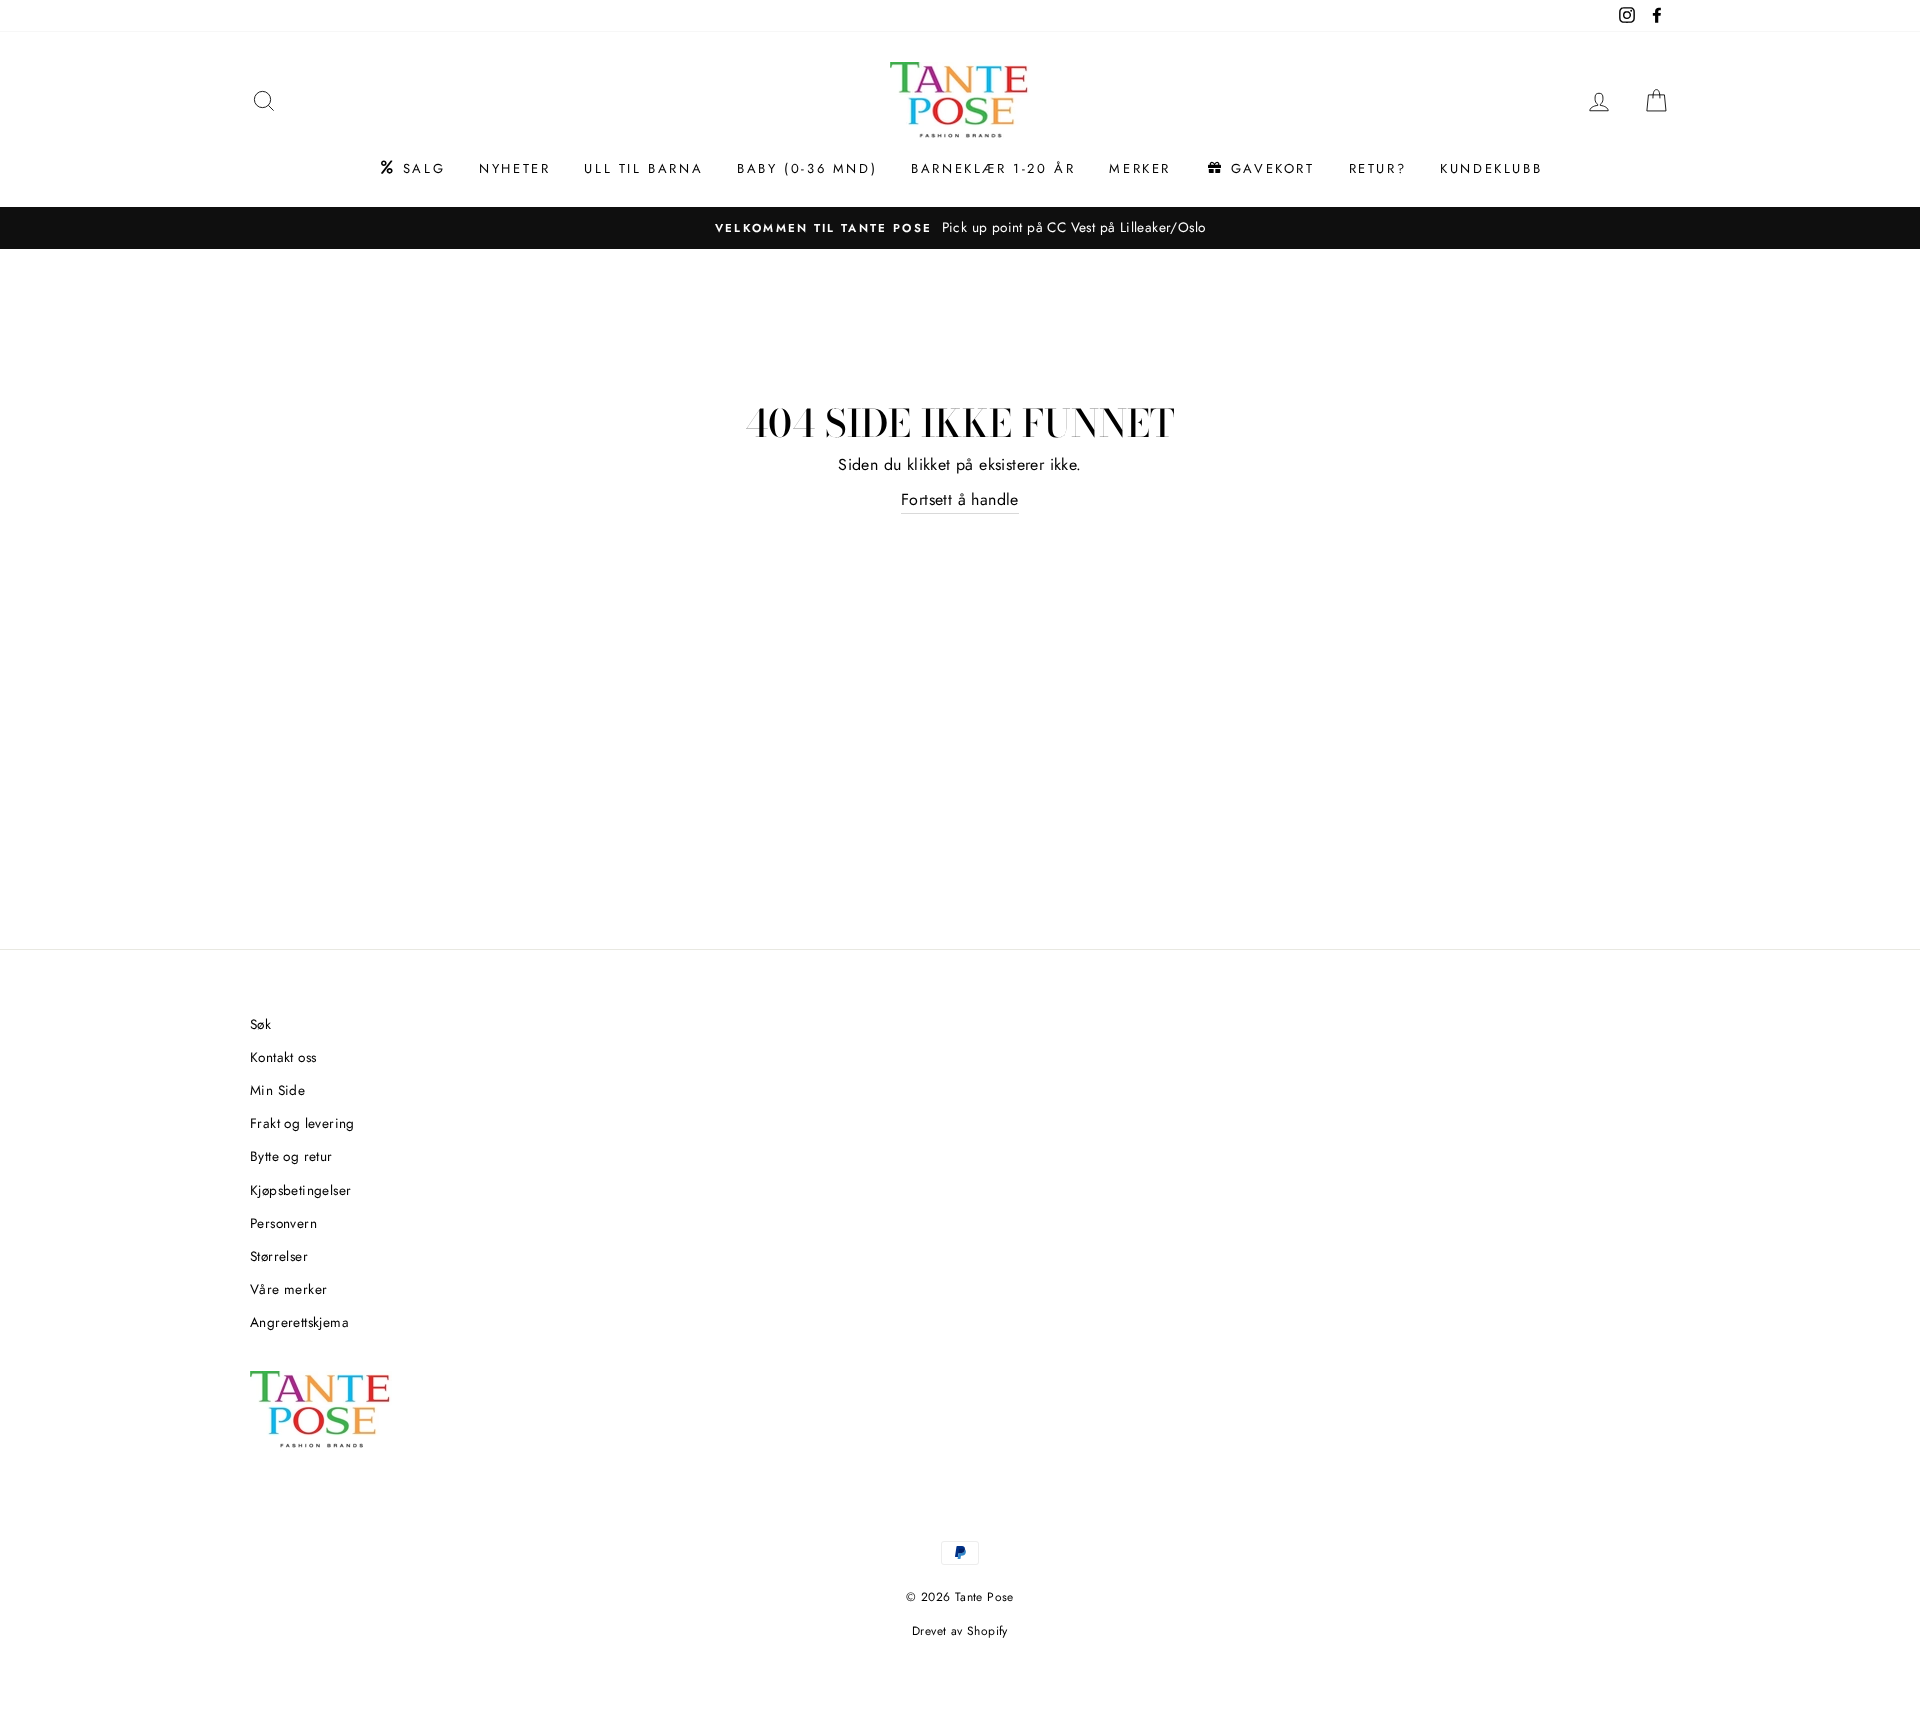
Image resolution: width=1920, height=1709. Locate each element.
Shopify (987, 1631)
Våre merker (288, 1289)
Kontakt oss (283, 1057)
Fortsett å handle (960, 499)
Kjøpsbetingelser (300, 1190)
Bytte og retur (291, 1156)
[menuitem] (411, 169)
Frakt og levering (302, 1123)
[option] (960, 228)
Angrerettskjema (299, 1322)
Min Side (277, 1090)
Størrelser (279, 1256)
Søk (260, 1024)
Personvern (283, 1223)
